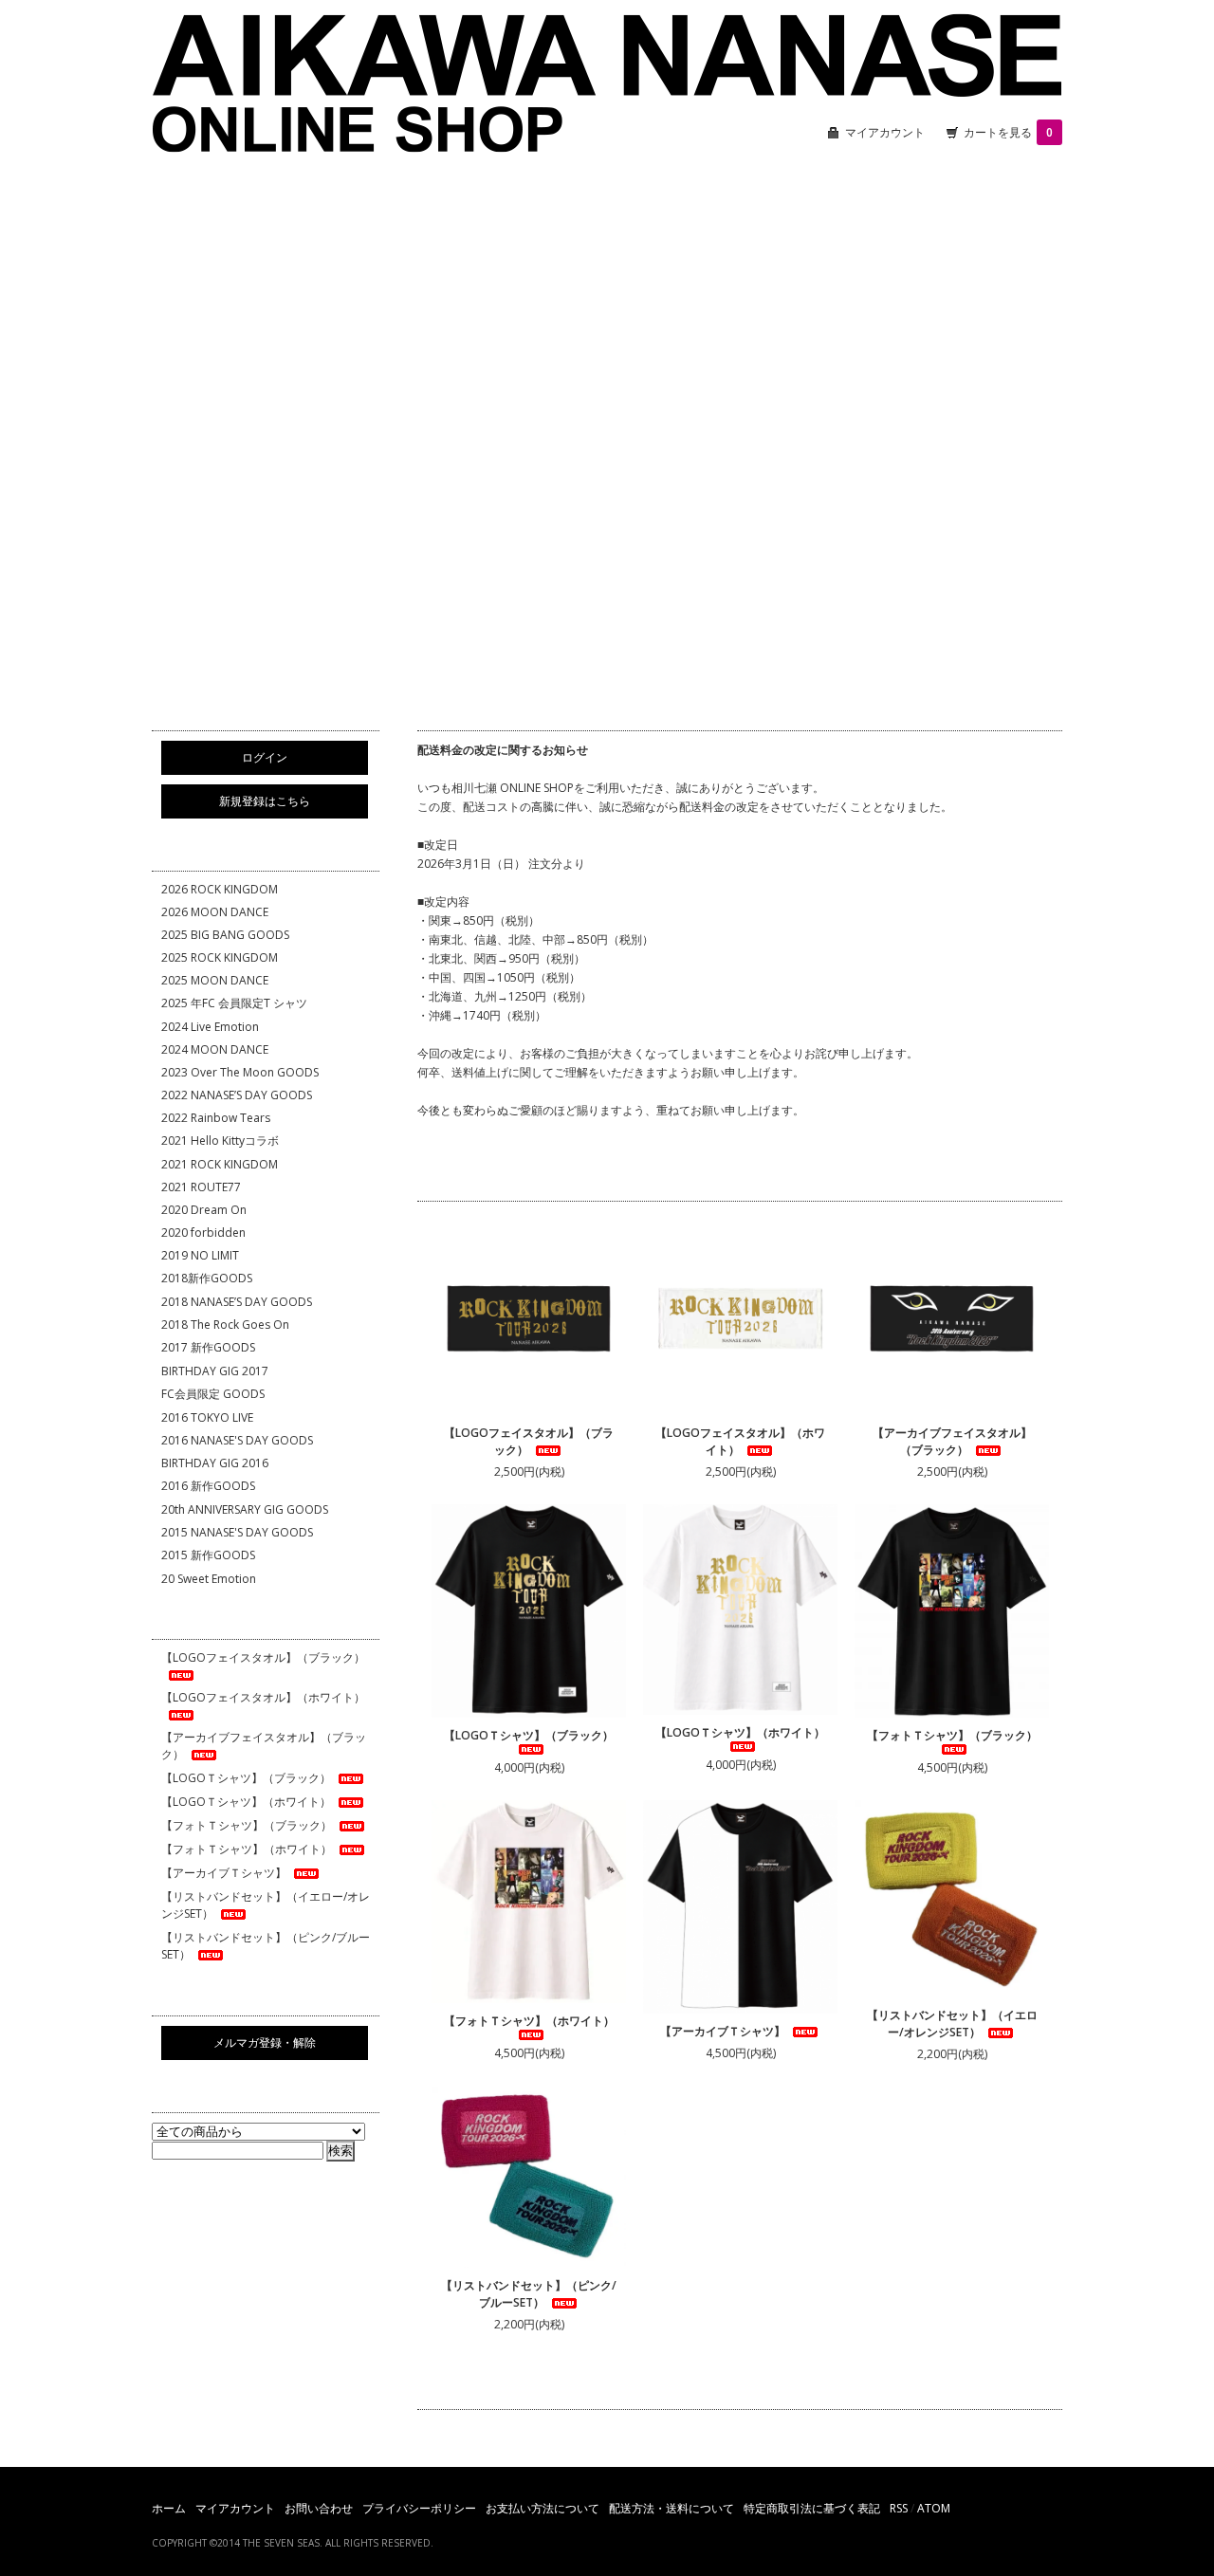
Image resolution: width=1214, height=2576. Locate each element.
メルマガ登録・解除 (265, 2042)
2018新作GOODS (207, 1278)
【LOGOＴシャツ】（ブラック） (529, 1735)
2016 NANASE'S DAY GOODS (237, 1440)
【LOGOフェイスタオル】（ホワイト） (740, 1441)
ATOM (934, 2508)
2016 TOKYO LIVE (207, 1417)
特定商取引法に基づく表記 (812, 2508)
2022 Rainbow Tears (216, 1118)
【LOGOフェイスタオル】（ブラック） (529, 1441)
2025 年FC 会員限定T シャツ (234, 1003)
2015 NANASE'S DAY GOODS (237, 1532)
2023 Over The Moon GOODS (240, 1072)
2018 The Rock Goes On (225, 1325)
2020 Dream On (204, 1210)
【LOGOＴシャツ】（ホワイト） (740, 1732)
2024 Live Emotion (210, 1027)
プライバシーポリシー (419, 2508)
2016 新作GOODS (208, 1486)
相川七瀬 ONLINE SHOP (607, 85)
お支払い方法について (543, 2508)
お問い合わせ (319, 2508)
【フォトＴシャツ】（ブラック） (952, 1735)
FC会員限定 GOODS (213, 1394)
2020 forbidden (203, 1233)
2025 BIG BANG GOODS (225, 935)
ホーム (169, 2508)
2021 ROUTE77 (201, 1187)
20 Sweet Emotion (209, 1579)
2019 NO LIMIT (200, 1255)
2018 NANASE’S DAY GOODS (237, 1302)
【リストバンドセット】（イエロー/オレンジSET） (952, 2024)
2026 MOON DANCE (215, 912)
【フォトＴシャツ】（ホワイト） (529, 2021)
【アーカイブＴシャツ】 (723, 2031)
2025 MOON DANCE (215, 980)
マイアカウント (885, 132)
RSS (899, 2508)
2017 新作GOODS (208, 1347)
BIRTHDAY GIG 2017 (215, 1371)
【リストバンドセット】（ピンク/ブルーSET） (529, 2294)
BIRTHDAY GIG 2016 (215, 1463)
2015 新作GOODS (208, 1555)
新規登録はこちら (265, 801)
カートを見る (1008, 132)
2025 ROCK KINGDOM (220, 957)
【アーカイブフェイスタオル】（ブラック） (952, 1441)
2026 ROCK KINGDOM (220, 889)
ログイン (265, 757)
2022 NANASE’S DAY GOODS (237, 1095)
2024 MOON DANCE (215, 1049)
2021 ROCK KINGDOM (220, 1164)
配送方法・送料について (671, 2508)
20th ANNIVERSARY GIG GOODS (245, 1509)
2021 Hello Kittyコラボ (220, 1141)
